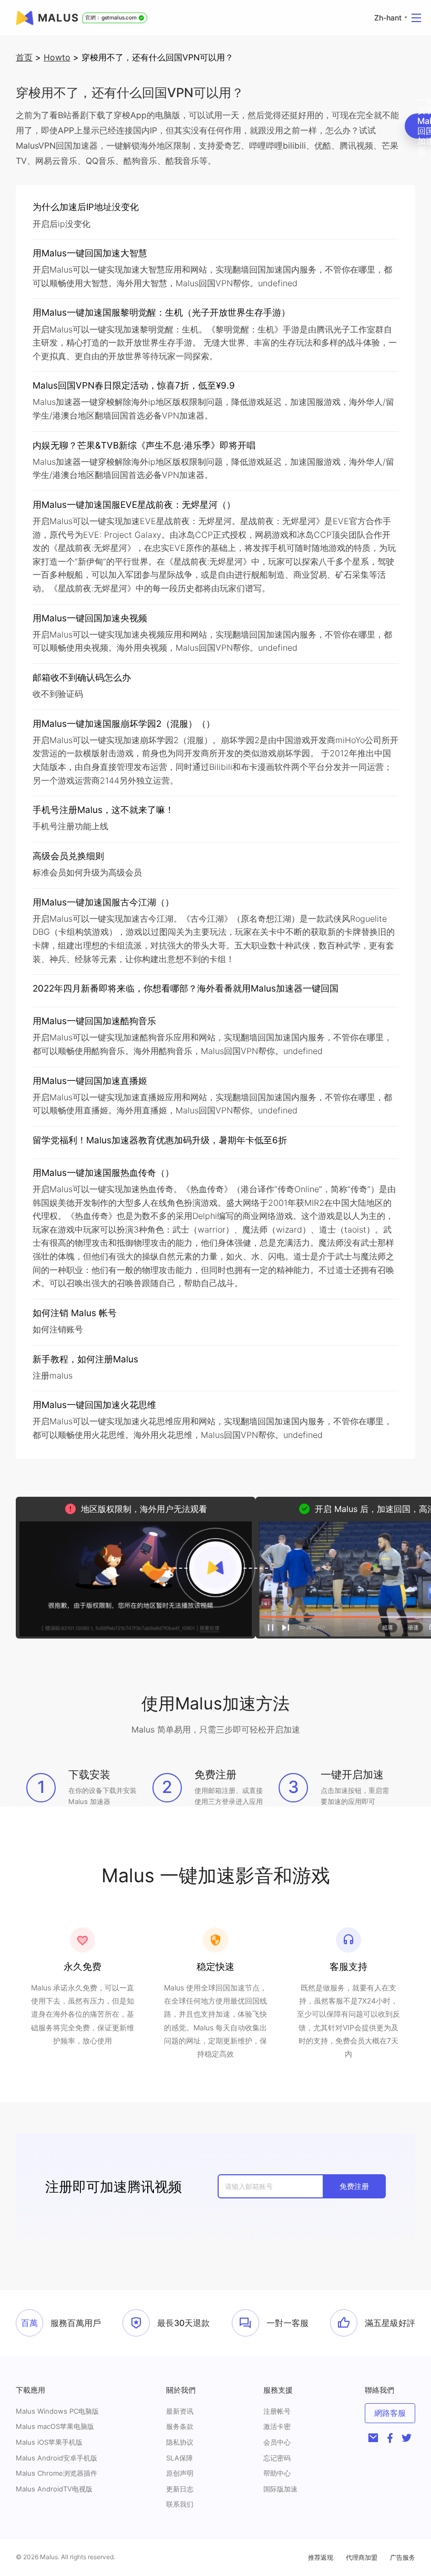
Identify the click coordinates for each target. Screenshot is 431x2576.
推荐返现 (321, 2557)
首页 (24, 57)
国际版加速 (280, 2489)
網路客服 (390, 2413)
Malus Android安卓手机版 (57, 2458)
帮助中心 (277, 2473)
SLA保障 (179, 2458)
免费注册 (354, 2186)
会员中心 (277, 2442)
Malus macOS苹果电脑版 (55, 2426)
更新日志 (180, 2489)
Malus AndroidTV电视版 (54, 2489)
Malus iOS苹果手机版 (49, 2442)
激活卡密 (277, 2426)
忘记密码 (277, 2458)
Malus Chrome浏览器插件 (57, 2473)
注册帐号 (277, 2411)
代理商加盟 (362, 2557)
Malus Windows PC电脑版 (57, 2411)
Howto (57, 57)
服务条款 (180, 2426)
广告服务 (403, 2557)
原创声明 (180, 2473)
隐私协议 (180, 2442)
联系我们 (180, 2504)
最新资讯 (180, 2411)
